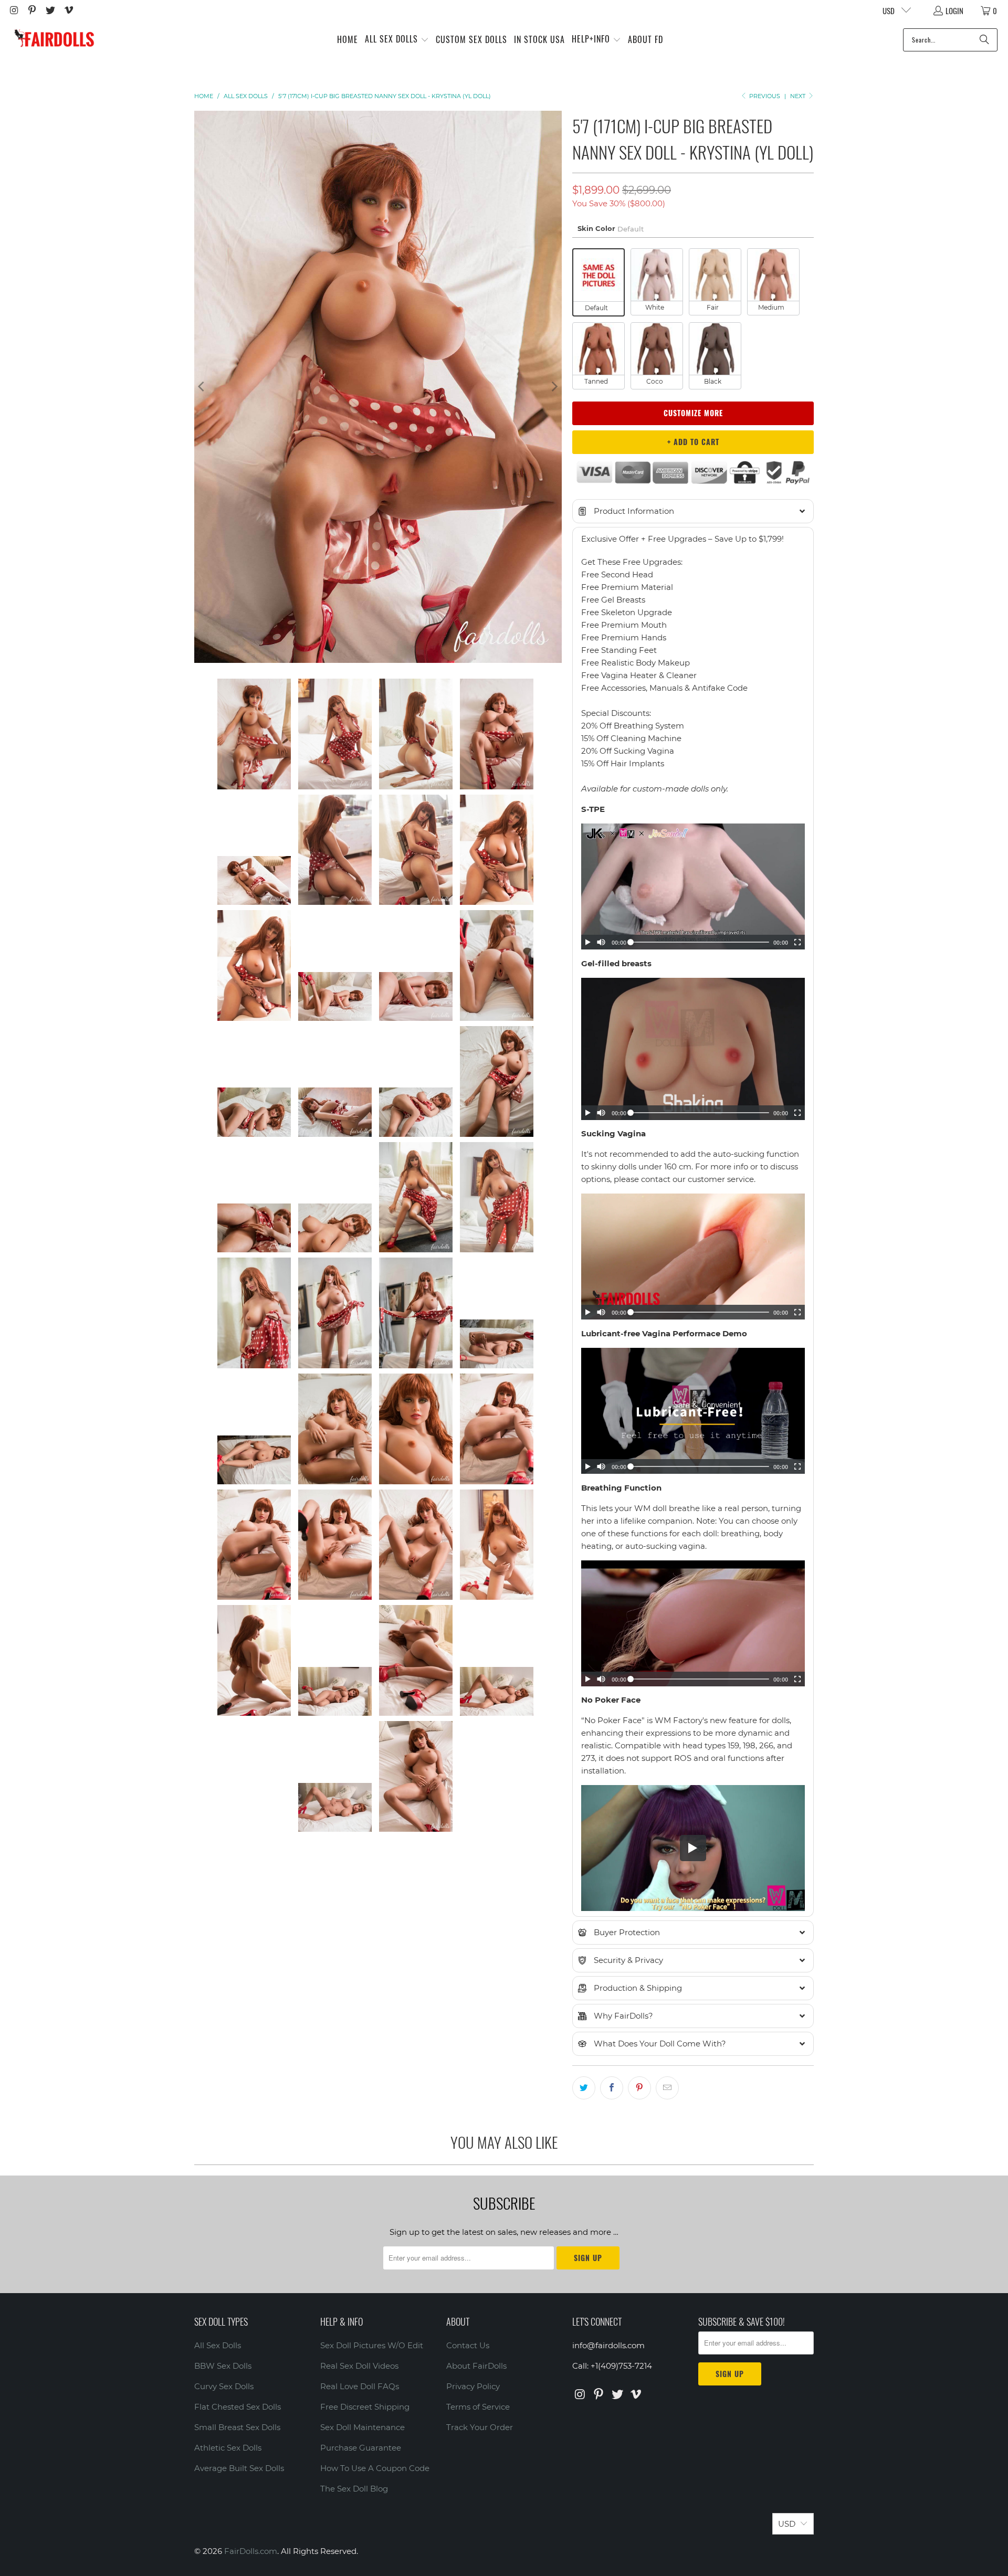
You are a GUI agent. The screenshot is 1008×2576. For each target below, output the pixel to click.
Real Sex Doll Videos (359, 2366)
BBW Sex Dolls (223, 2366)
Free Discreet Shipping (365, 2407)
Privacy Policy (473, 2386)
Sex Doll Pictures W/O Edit (372, 2345)
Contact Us (468, 2345)
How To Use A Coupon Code (375, 2468)
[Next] (554, 387)
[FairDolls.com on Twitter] (50, 10)
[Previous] (202, 387)
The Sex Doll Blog (354, 2489)
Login (954, 10)
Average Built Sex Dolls (239, 2468)
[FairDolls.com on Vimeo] (68, 10)
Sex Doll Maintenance (363, 2427)
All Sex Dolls (218, 2345)
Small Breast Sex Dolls (237, 2427)
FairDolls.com (251, 2551)
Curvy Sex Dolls (224, 2386)
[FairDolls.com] (54, 40)
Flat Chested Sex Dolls (238, 2407)
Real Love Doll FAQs (360, 2386)
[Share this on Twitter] (584, 2088)
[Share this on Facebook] (612, 2088)
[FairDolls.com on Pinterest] (32, 10)
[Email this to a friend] (667, 2088)
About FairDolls (476, 2366)
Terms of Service (478, 2407)
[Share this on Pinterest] (639, 2088)
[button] (397, 40)
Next (799, 96)
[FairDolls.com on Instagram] (13, 10)
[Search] (984, 40)
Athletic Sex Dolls (228, 2448)
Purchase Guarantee (361, 2448)
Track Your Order (480, 2427)
